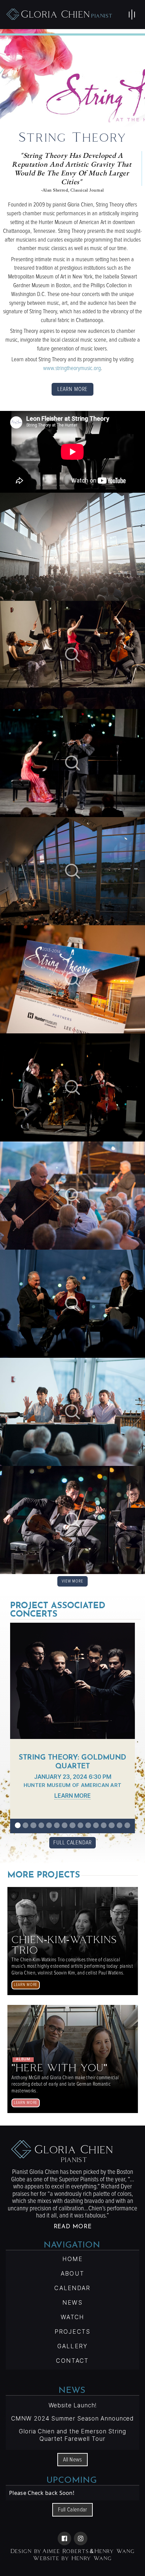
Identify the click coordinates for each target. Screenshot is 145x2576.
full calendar (72, 1843)
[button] (132, 15)
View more (72, 1581)
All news (72, 2460)
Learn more (73, 389)
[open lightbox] (72, 547)
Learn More (72, 1796)
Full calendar (73, 2510)
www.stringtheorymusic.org (72, 368)
